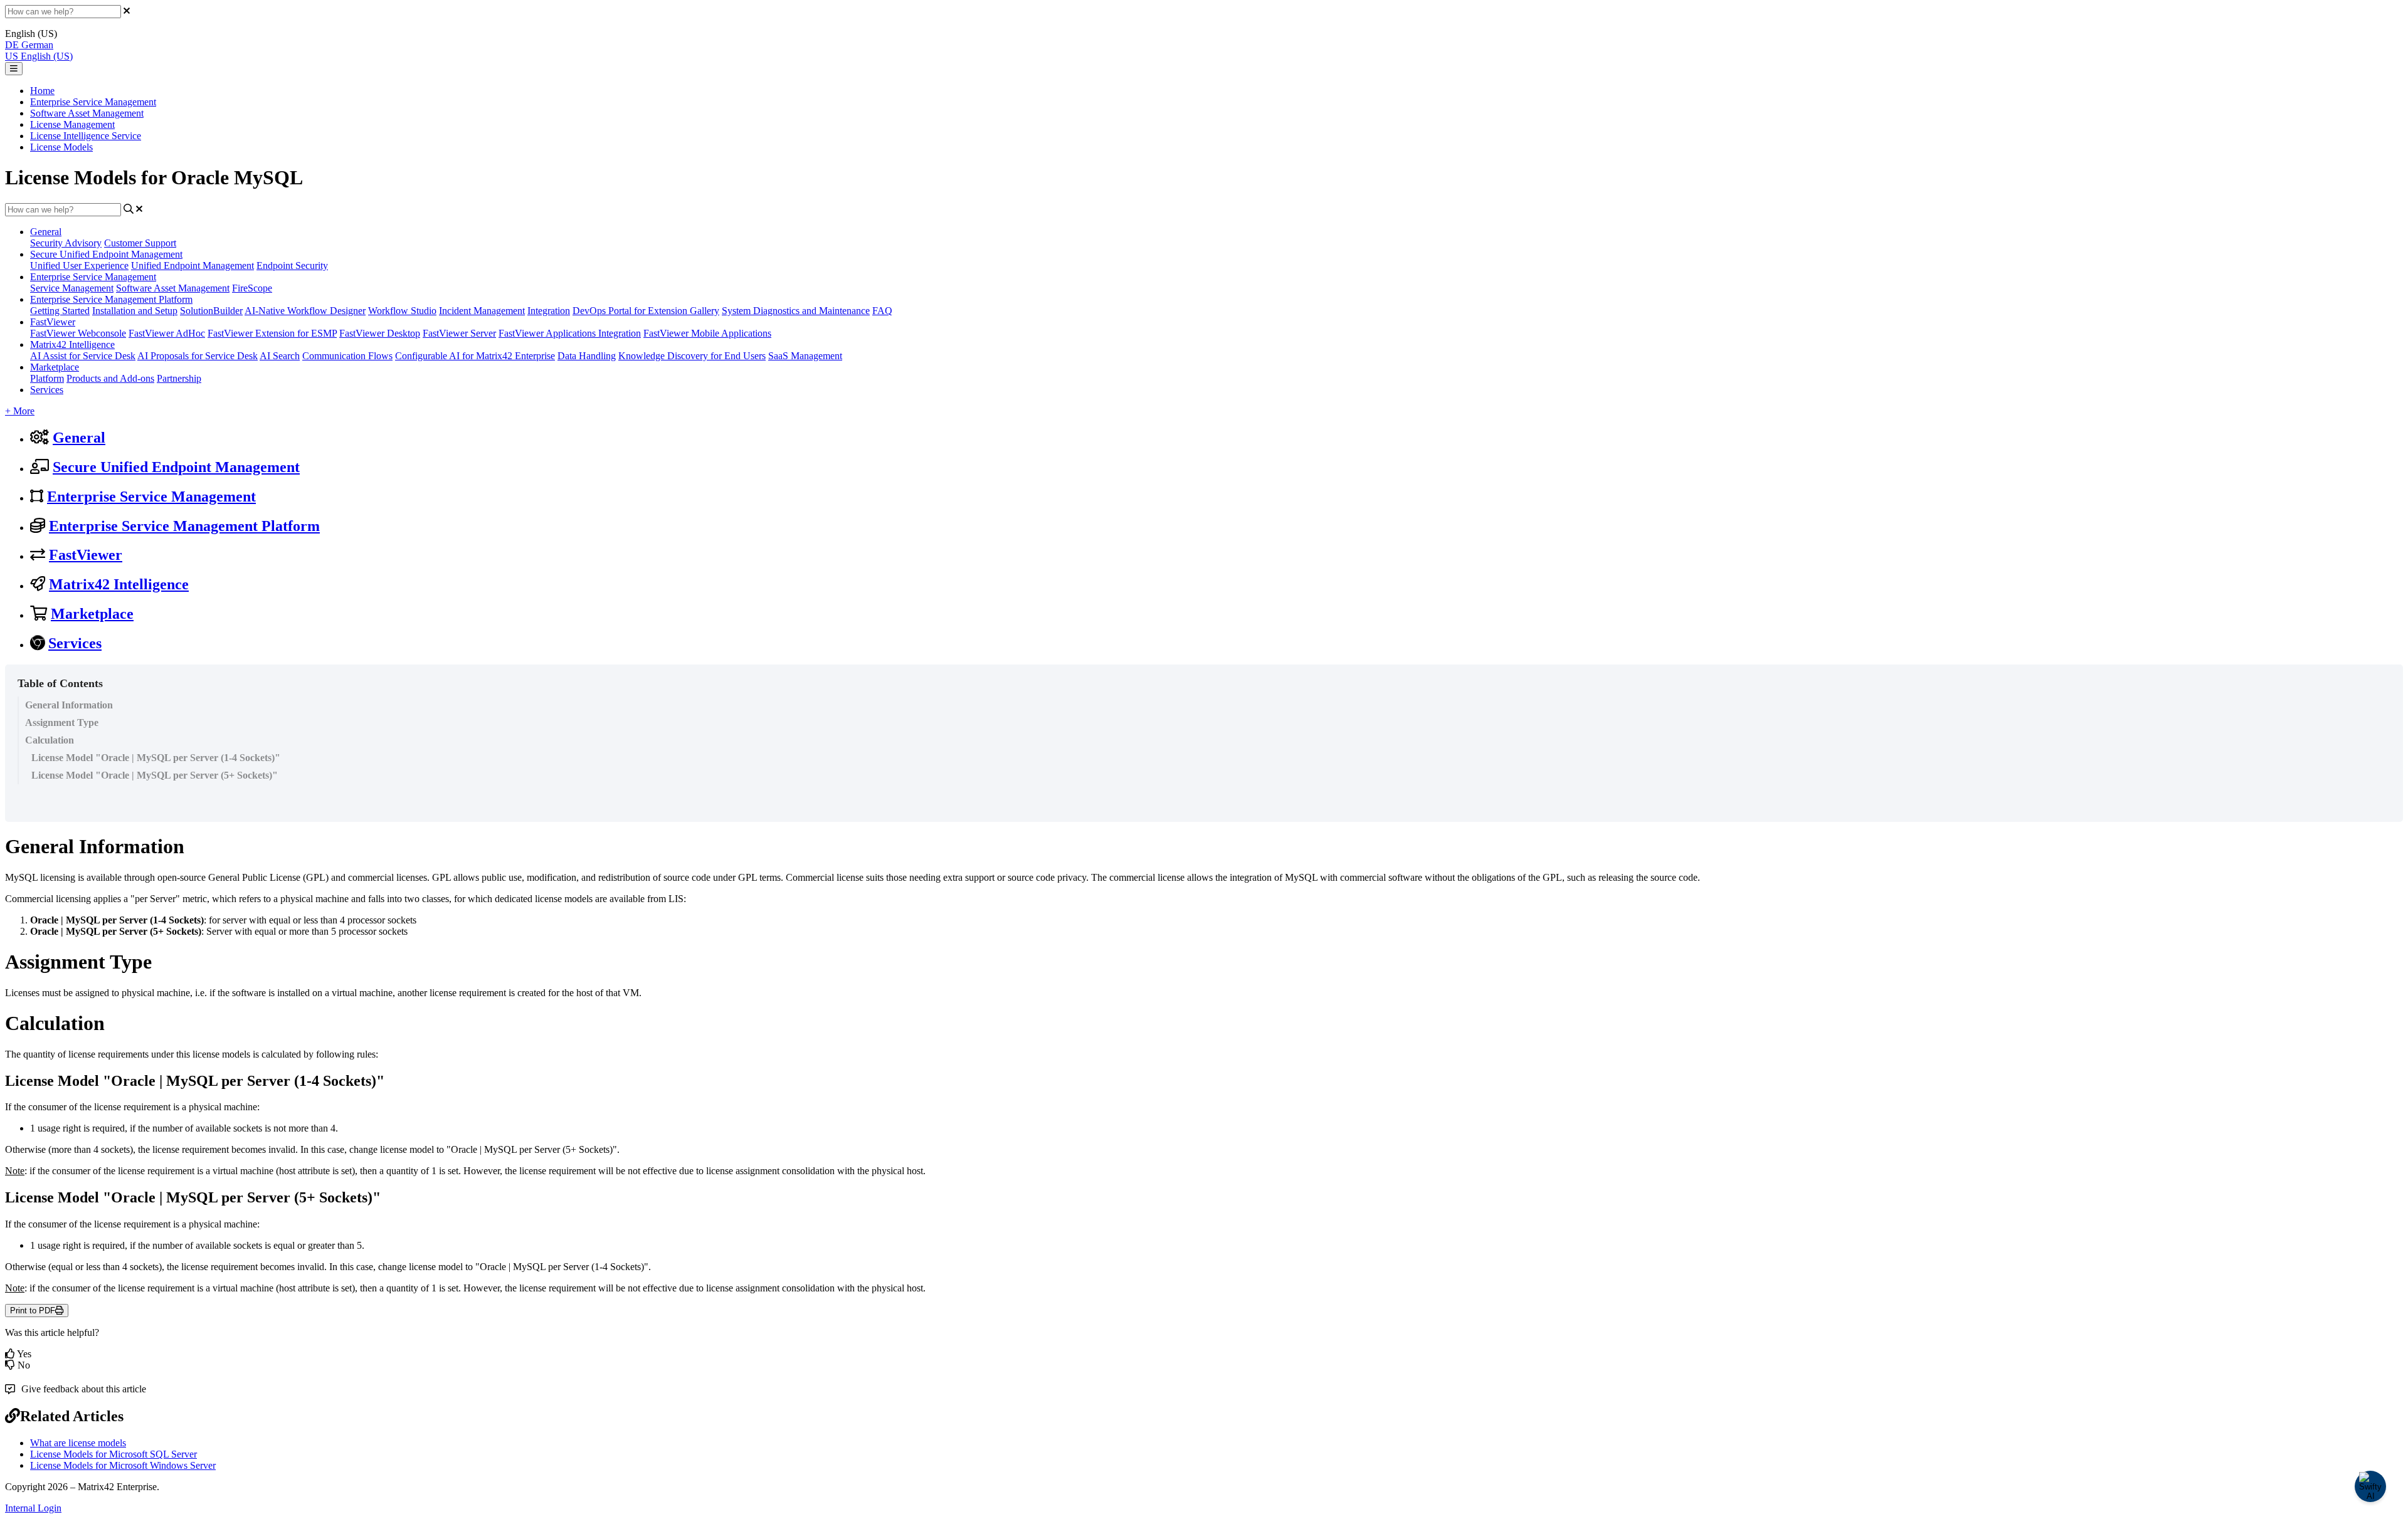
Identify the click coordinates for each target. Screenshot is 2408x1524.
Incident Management (482, 311)
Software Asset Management (87, 113)
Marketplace (55, 367)
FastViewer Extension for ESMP (272, 333)
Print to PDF (33, 1311)
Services (47, 390)
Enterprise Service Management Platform (111, 299)
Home (42, 91)
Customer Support (140, 243)
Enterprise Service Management (93, 102)
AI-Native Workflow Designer (305, 311)
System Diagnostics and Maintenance (796, 311)
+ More (20, 411)
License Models (61, 147)
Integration (549, 311)
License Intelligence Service (86, 136)
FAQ (882, 311)
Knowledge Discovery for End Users (692, 356)
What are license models (78, 1443)
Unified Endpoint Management (193, 265)
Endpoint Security (292, 265)
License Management (72, 124)
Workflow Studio (402, 311)
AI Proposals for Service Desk (198, 356)
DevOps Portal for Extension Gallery (646, 311)
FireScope (252, 288)
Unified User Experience (79, 265)
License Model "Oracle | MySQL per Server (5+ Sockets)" (155, 775)
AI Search (280, 356)
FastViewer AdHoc (167, 333)
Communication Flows (347, 356)
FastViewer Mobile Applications (707, 333)
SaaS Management (805, 356)
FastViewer (53, 322)
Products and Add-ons (110, 378)
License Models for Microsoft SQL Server (114, 1454)
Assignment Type (62, 723)
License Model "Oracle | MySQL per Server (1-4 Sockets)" (156, 758)
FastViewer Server (459, 333)
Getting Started (60, 311)
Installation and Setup (135, 311)
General (46, 232)
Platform (47, 378)
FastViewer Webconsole (78, 333)
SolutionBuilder (211, 311)
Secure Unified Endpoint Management (106, 254)
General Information (69, 705)
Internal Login (33, 1508)
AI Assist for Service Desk (83, 356)
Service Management (72, 288)
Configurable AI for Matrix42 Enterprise (475, 356)
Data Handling (587, 356)
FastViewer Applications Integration (570, 333)
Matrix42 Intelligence (72, 344)
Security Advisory (66, 243)
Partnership (179, 378)
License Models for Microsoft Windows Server (123, 1465)
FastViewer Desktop (380, 333)
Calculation (50, 740)
